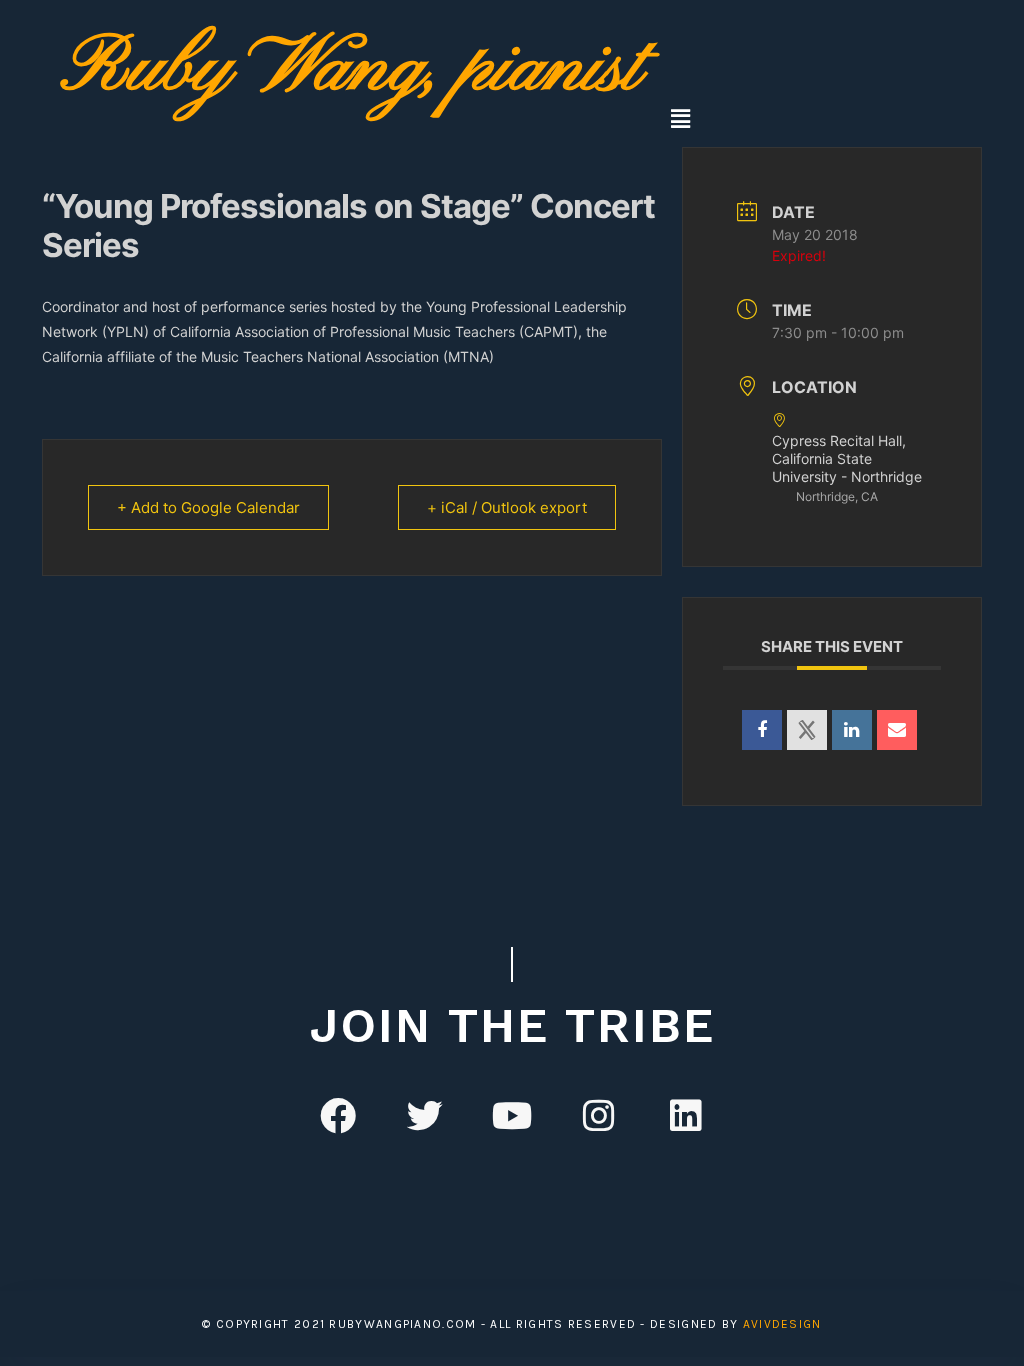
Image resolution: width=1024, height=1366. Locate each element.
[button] (680, 118)
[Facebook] (338, 1115)
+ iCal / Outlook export (507, 507)
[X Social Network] (807, 730)
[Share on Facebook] (762, 730)
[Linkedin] (852, 730)
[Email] (897, 730)
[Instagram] (599, 1115)
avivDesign (782, 1324)
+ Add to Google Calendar (208, 507)
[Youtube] (512, 1115)
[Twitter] (425, 1115)
